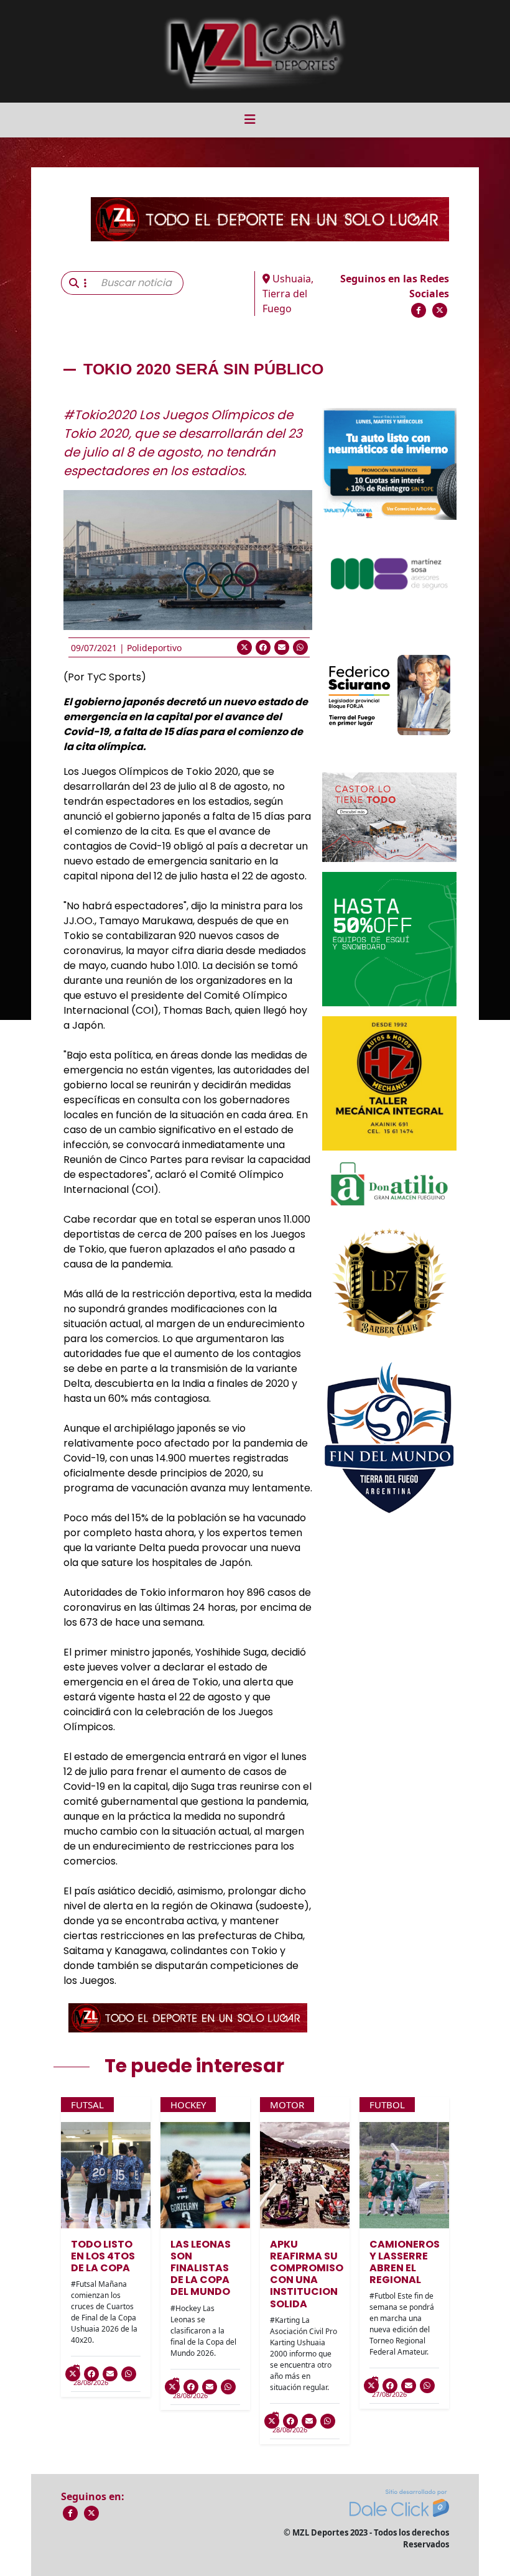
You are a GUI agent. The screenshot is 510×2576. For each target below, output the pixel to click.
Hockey (188, 2105)
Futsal (87, 2105)
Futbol (387, 2105)
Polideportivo (154, 648)
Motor (287, 2105)
